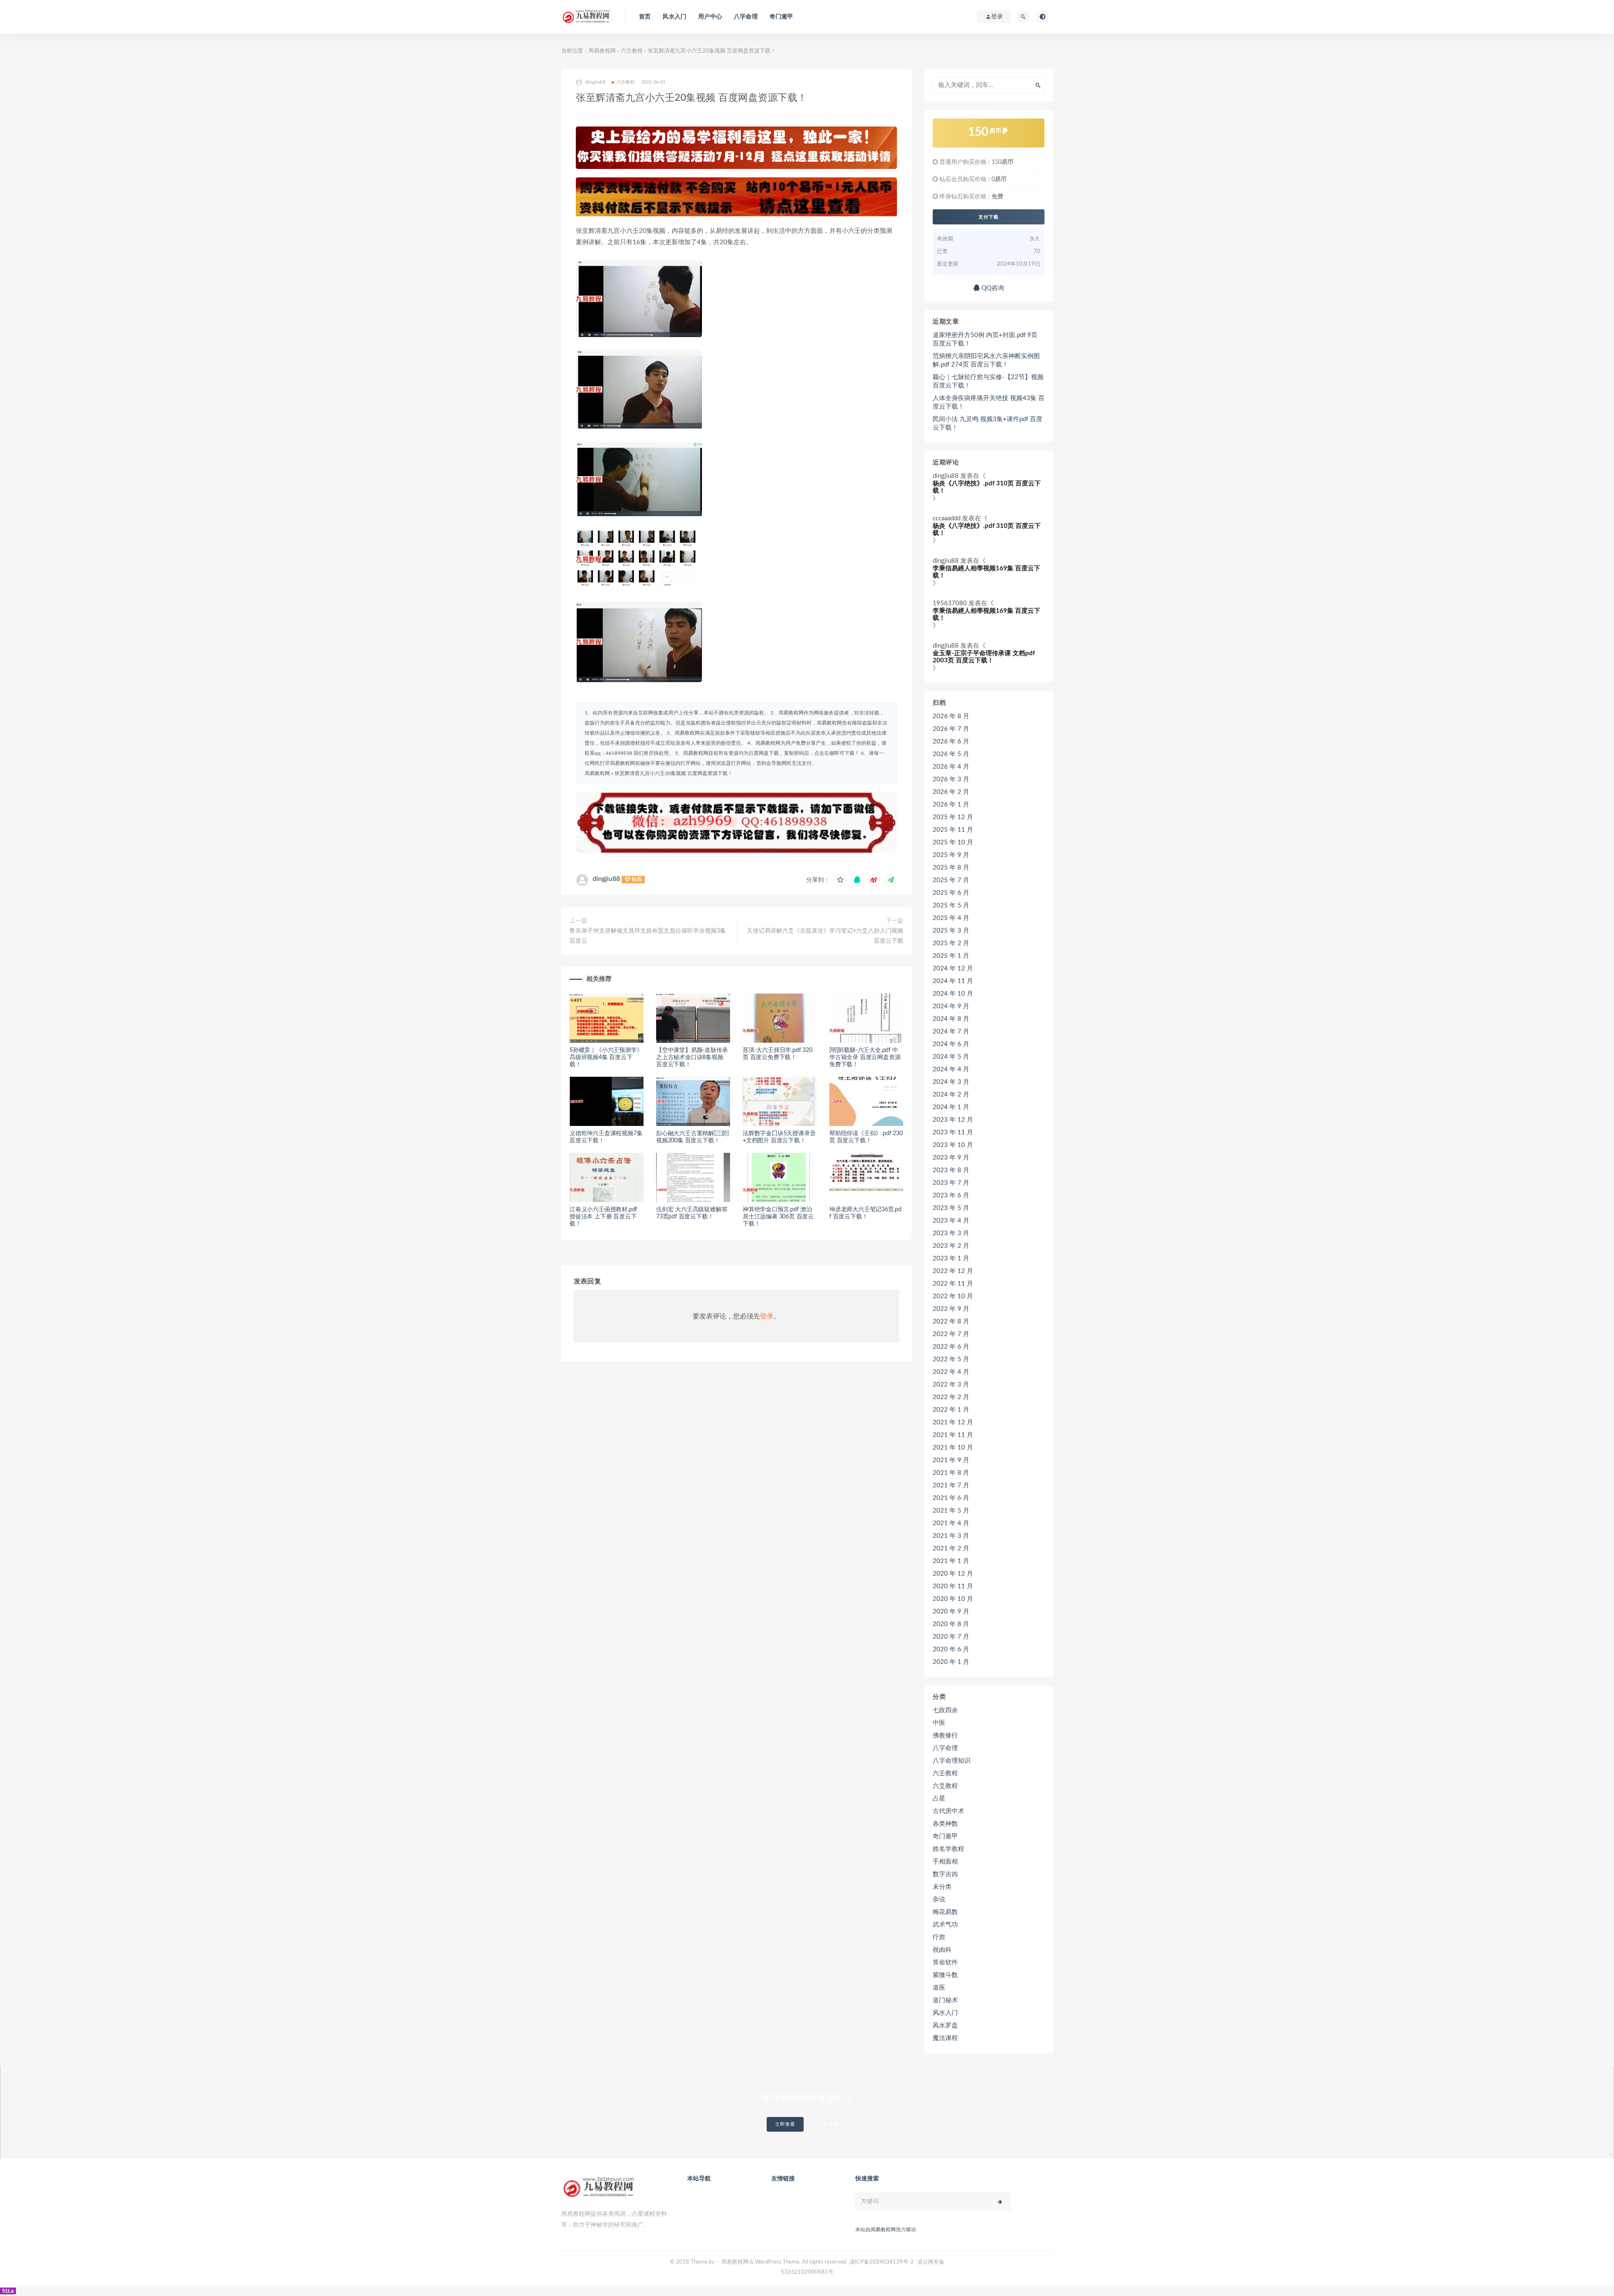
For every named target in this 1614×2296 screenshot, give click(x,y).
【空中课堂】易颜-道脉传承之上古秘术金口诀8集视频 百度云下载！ (692, 1057)
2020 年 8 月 (951, 1624)
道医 (939, 1988)
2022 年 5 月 (951, 1359)
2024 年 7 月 (951, 1032)
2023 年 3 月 (951, 1233)
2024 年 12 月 (953, 969)
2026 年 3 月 (951, 779)
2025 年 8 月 (951, 868)
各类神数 (945, 1824)
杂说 (939, 1899)
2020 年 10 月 (953, 1599)
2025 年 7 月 (951, 880)
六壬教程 (632, 51)
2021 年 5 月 (951, 1511)
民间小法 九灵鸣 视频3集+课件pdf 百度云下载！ (988, 423)
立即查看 (785, 2124)
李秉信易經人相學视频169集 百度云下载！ (986, 572)
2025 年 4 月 (951, 918)
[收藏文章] (840, 880)
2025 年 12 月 (953, 817)
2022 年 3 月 (951, 1385)
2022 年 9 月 (951, 1309)
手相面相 (945, 1862)
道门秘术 (945, 2000)
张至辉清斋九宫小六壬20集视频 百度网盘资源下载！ (674, 773)
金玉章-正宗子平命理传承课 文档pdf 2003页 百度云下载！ (984, 657)
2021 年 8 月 (951, 1473)
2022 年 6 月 (951, 1347)
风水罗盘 (945, 2026)
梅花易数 (945, 1912)
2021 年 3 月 (951, 1536)
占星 (939, 1799)
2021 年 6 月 (951, 1498)
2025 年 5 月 (951, 905)
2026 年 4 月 (951, 767)
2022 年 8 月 (951, 1322)
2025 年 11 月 (953, 830)
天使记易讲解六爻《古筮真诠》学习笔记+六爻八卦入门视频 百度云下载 (825, 936)
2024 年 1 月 (951, 1107)
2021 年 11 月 (953, 1435)
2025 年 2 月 (951, 943)
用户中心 (710, 17)
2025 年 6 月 (951, 893)
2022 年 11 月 (953, 1284)
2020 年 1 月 (951, 1662)
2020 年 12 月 (953, 1574)
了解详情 (828, 2124)
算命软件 (945, 1963)
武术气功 (945, 1925)
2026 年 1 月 (951, 805)
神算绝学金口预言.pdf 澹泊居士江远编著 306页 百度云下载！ (778, 1217)
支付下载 (989, 217)
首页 (645, 17)
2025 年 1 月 (951, 956)
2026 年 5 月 (951, 754)
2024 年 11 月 (953, 981)
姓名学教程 (948, 1849)
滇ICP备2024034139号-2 (882, 2262)
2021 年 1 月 (951, 1561)
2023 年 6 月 (951, 1195)
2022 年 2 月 (951, 1397)
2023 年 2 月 (951, 1246)
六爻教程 (945, 1786)
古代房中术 (948, 1811)
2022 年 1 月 (951, 1410)
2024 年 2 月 (951, 1095)
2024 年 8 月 (951, 1019)
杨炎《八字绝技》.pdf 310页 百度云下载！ (987, 487)
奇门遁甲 (782, 17)
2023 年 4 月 (951, 1221)
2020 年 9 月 (951, 1612)
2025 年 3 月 (951, 931)
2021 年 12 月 (953, 1422)
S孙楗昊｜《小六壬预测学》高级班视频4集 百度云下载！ (606, 1057)
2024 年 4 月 (951, 1069)
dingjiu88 (606, 879)
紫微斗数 (945, 1975)
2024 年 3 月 (951, 1082)
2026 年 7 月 (951, 729)
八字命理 (746, 17)
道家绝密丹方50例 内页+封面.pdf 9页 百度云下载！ (985, 339)
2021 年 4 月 (951, 1523)
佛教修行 (945, 1736)
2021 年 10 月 (953, 1448)
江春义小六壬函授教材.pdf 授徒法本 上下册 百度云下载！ (603, 1217)
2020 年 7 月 (951, 1637)
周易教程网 (602, 51)
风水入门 (674, 17)
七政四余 (945, 1710)
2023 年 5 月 (951, 1208)
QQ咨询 (992, 288)
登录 (767, 1316)
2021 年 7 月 (951, 1485)
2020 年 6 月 (951, 1649)
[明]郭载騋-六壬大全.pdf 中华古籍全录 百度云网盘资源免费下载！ (865, 1057)
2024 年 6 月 (951, 1044)
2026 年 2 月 (951, 792)
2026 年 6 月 (951, 742)
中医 (939, 1723)
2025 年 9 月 (951, 855)
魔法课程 (945, 2038)
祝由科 (942, 1950)
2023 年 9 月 (951, 1158)
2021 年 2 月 (951, 1549)
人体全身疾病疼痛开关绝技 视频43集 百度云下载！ (989, 402)
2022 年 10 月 (953, 1296)
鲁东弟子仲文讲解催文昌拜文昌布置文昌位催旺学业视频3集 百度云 (648, 936)
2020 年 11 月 (953, 1586)
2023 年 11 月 (953, 1132)
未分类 (942, 1887)
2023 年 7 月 (951, 1183)
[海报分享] (891, 880)
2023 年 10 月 (953, 1145)
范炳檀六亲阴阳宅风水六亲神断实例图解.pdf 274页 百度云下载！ (986, 360)
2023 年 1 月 (951, 1259)
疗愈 (939, 1937)
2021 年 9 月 (951, 1460)
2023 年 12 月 (953, 1120)
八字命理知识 (952, 1761)
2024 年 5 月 (951, 1057)
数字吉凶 (945, 1874)
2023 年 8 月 (951, 1170)
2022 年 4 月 (951, 1372)
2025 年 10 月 (953, 842)
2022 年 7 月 (951, 1334)
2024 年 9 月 (951, 1006)
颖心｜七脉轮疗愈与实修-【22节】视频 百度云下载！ (988, 381)
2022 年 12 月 (953, 1271)
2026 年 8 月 (951, 716)
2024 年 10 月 (953, 994)
